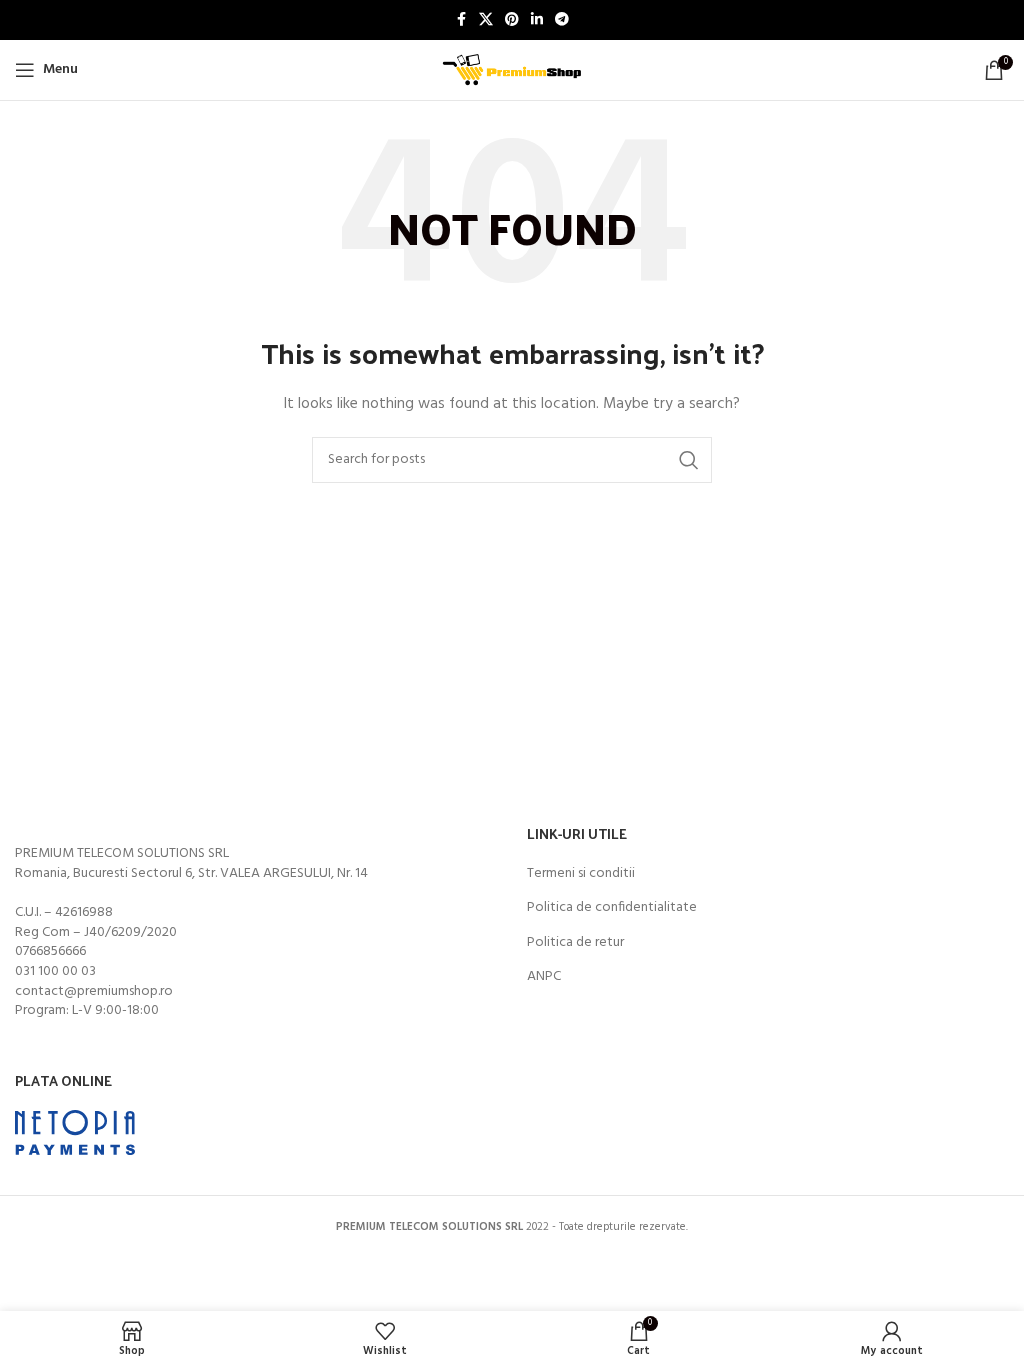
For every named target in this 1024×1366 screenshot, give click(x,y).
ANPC (544, 977)
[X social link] (486, 20)
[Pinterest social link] (512, 20)
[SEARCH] (689, 460)
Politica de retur (575, 943)
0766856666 (50, 951)
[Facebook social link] (461, 20)
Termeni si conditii (581, 874)
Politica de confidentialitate (612, 908)
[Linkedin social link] (537, 20)
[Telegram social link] (562, 20)
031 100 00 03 (55, 971)
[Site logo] (512, 70)
